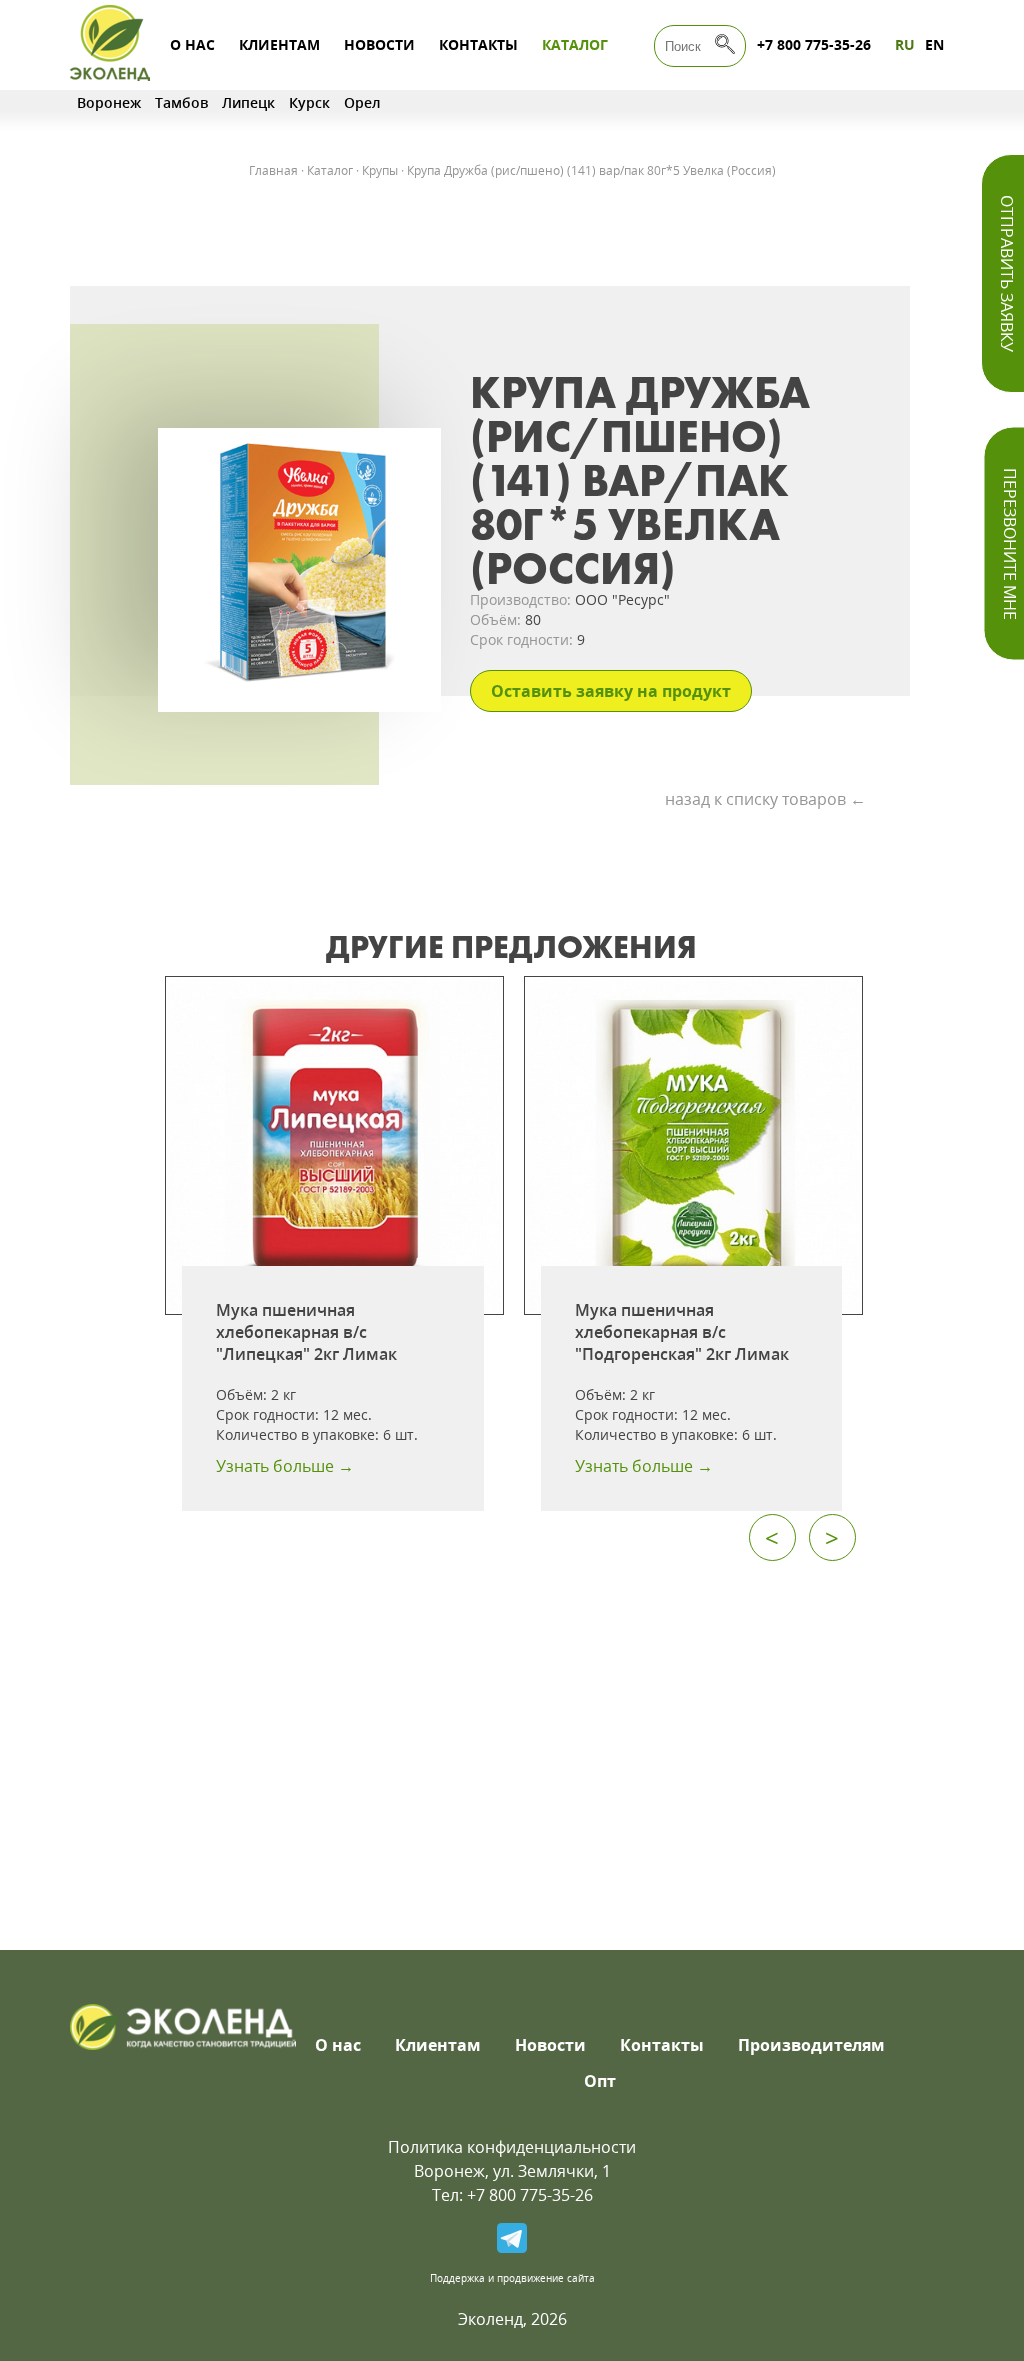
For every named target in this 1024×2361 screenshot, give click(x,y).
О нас (192, 44)
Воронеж (109, 102)
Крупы (380, 170)
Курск (309, 102)
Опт (600, 2081)
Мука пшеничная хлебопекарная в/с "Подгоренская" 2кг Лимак (682, 1332)
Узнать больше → (285, 1466)
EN (934, 44)
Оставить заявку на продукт (611, 691)
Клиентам (279, 44)
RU (905, 44)
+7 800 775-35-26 (814, 44)
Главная (273, 170)
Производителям (811, 2045)
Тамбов (181, 102)
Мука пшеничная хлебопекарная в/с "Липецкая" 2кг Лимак (306, 1332)
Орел (362, 102)
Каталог (575, 44)
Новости (379, 44)
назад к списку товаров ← (765, 799)
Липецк (248, 102)
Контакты (478, 44)
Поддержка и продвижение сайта (512, 2278)
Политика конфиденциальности (512, 2147)
